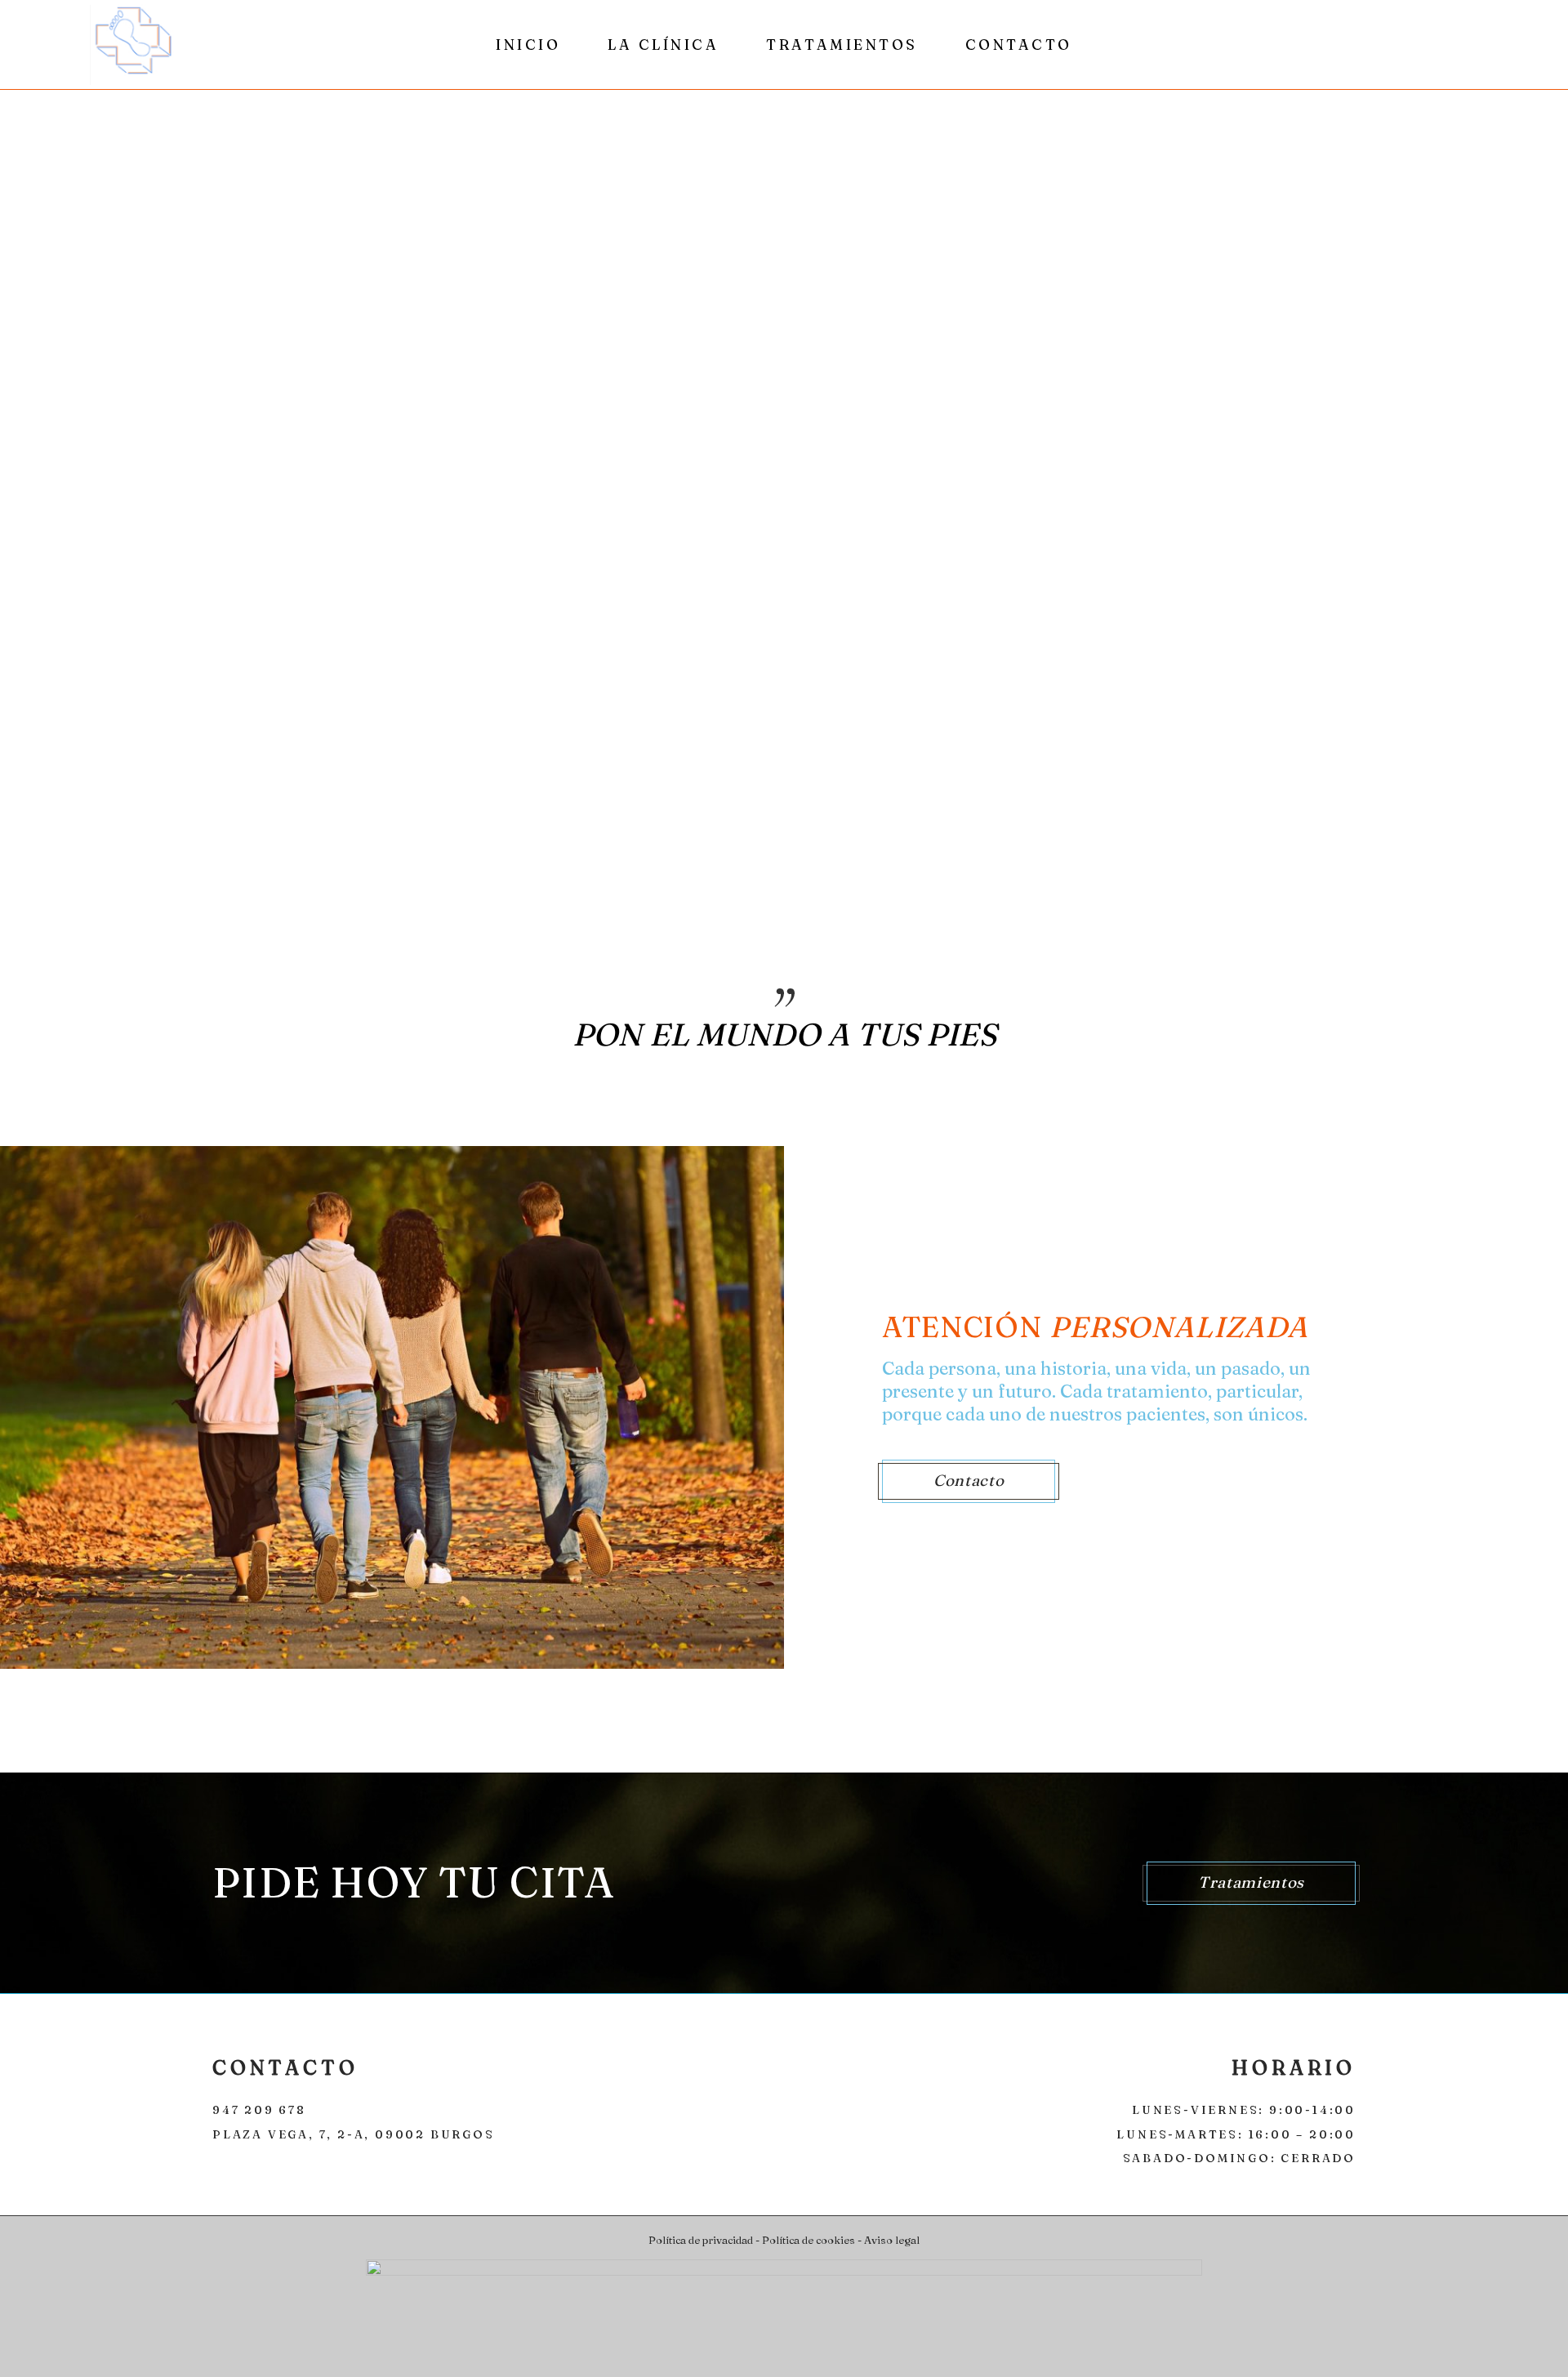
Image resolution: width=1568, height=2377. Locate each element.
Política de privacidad (701, 2240)
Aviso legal (892, 2240)
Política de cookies (808, 2240)
